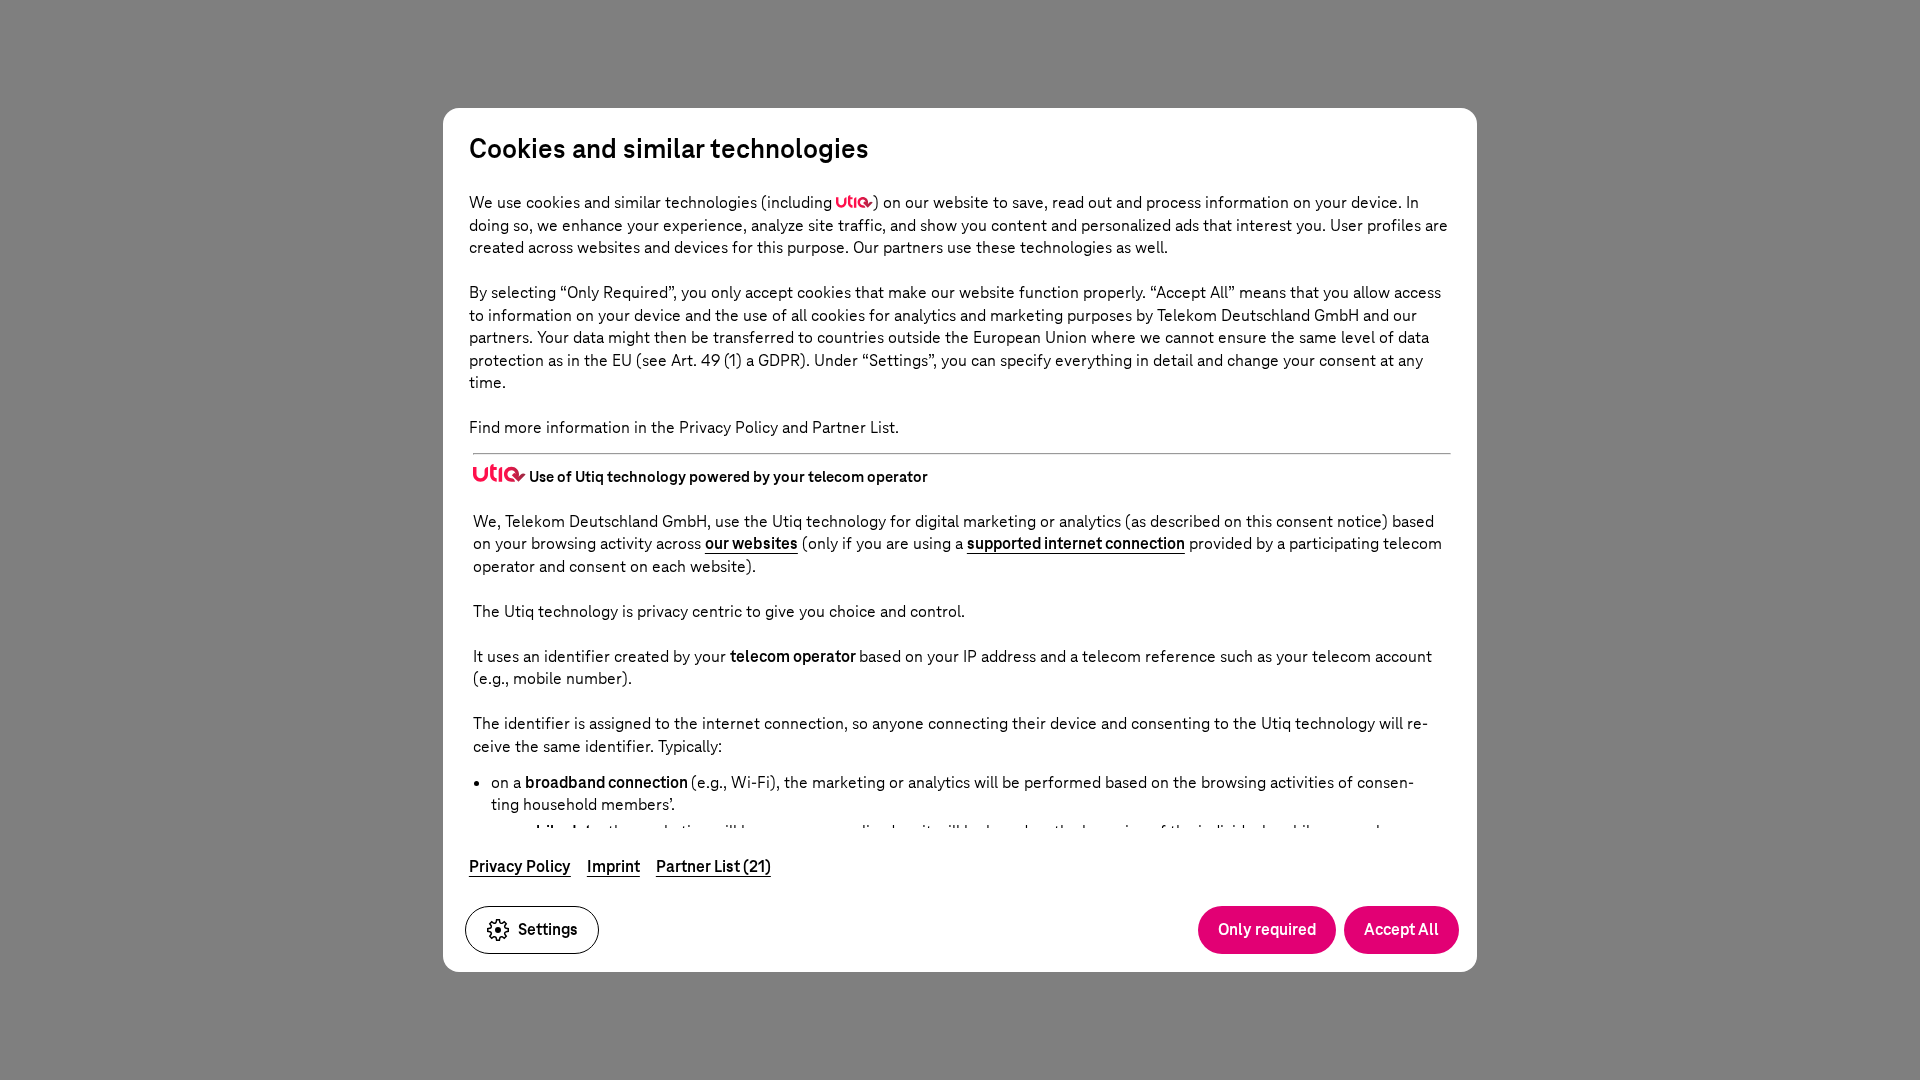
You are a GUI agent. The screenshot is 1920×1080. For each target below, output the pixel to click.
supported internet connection (1076, 543)
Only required (1267, 929)
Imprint (613, 866)
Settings (548, 929)
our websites (751, 543)
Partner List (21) (713, 866)
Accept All (1401, 929)
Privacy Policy (520, 866)
